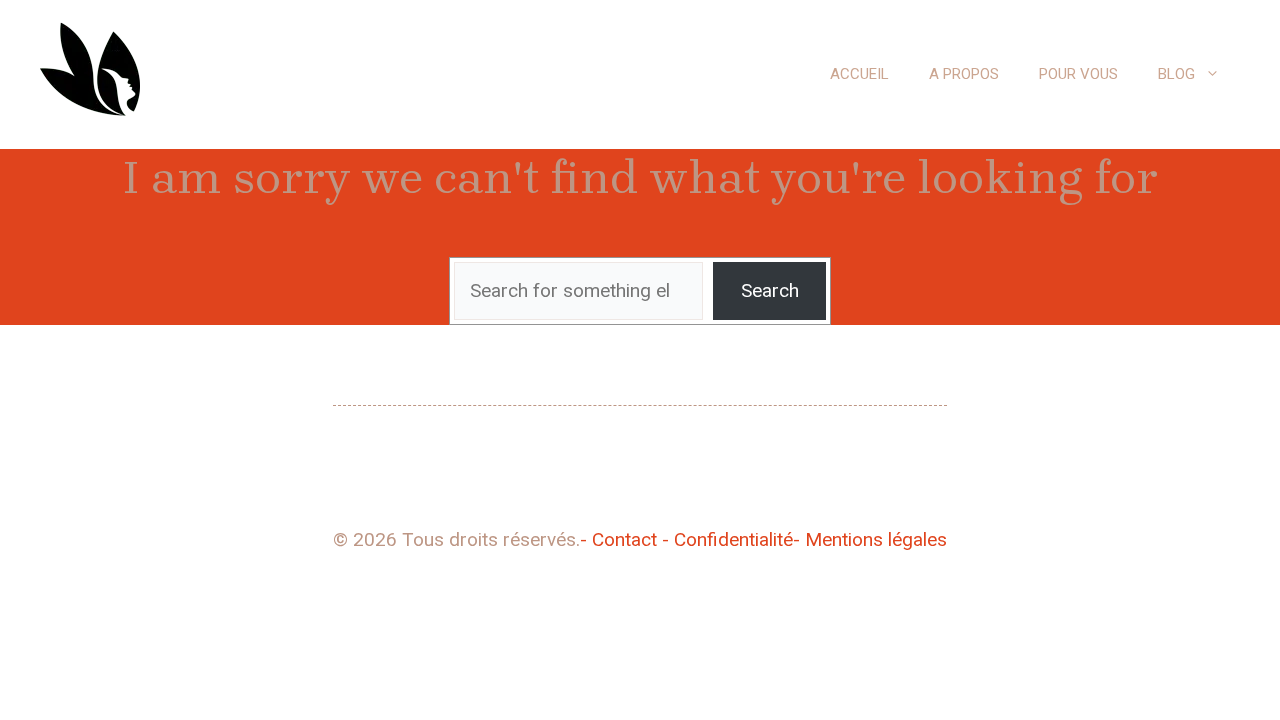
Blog (1176, 74)
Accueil (859, 74)
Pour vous (1078, 74)
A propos (964, 74)
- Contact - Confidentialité (686, 539)
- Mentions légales (870, 539)
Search (770, 290)
